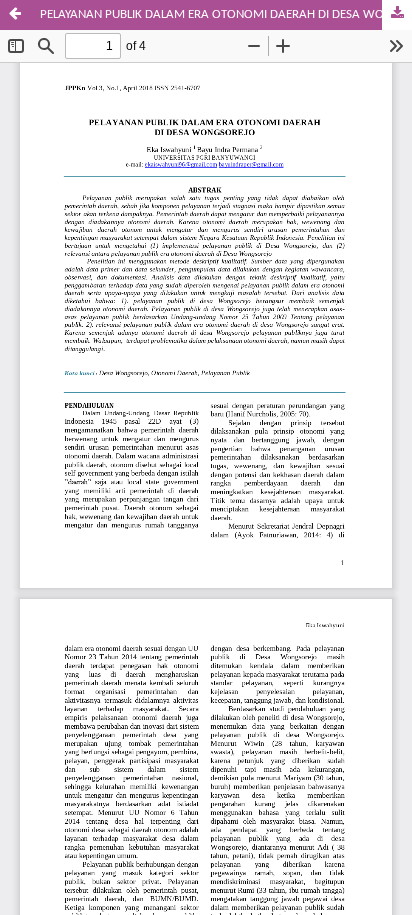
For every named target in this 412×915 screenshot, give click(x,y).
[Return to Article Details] (15, 15)
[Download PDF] (397, 15)
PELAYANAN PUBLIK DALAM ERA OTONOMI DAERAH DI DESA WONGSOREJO (226, 14)
